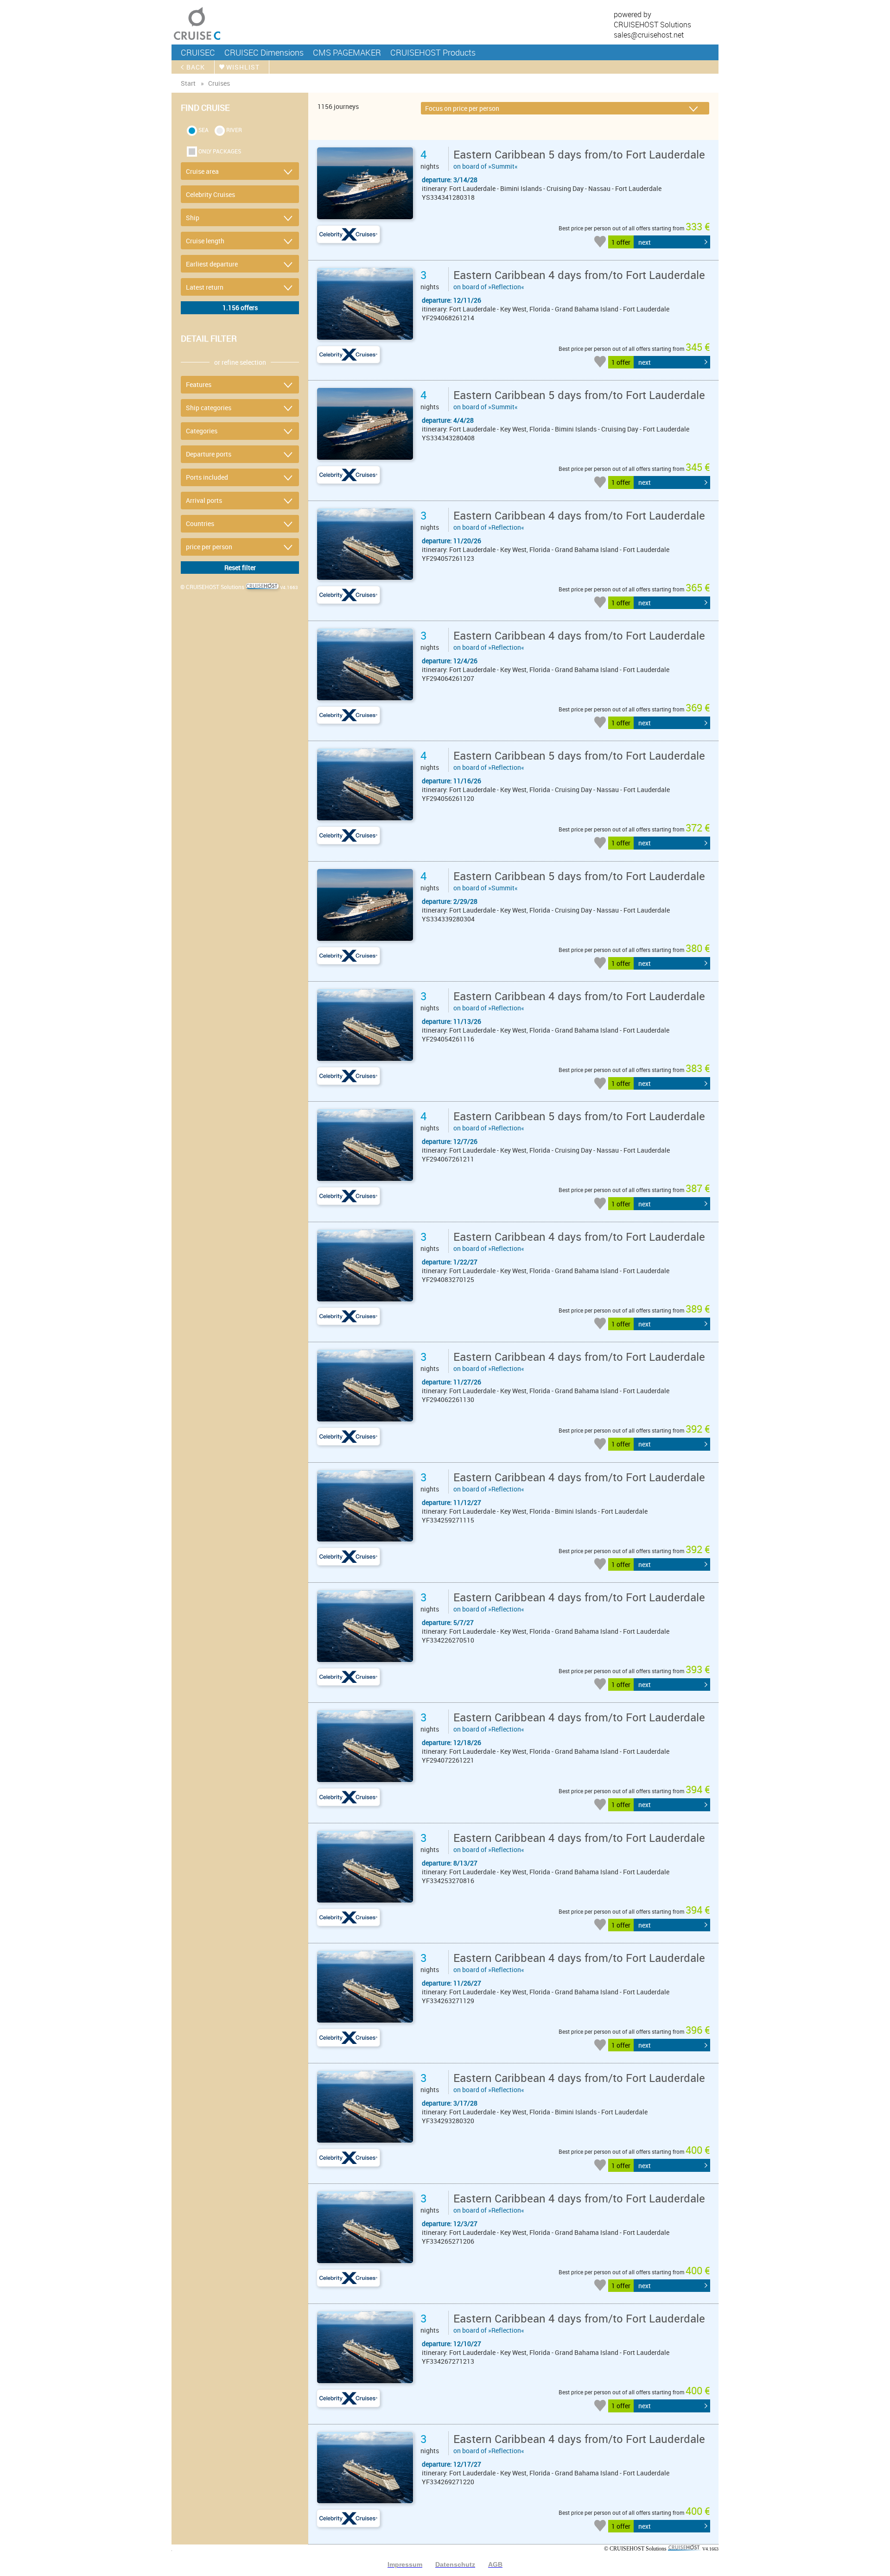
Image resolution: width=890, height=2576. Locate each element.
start (188, 83)
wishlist (243, 67)
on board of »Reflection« (579, 279)
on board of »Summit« (579, 159)
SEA (203, 130)
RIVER (234, 130)
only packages (220, 151)
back (196, 67)
